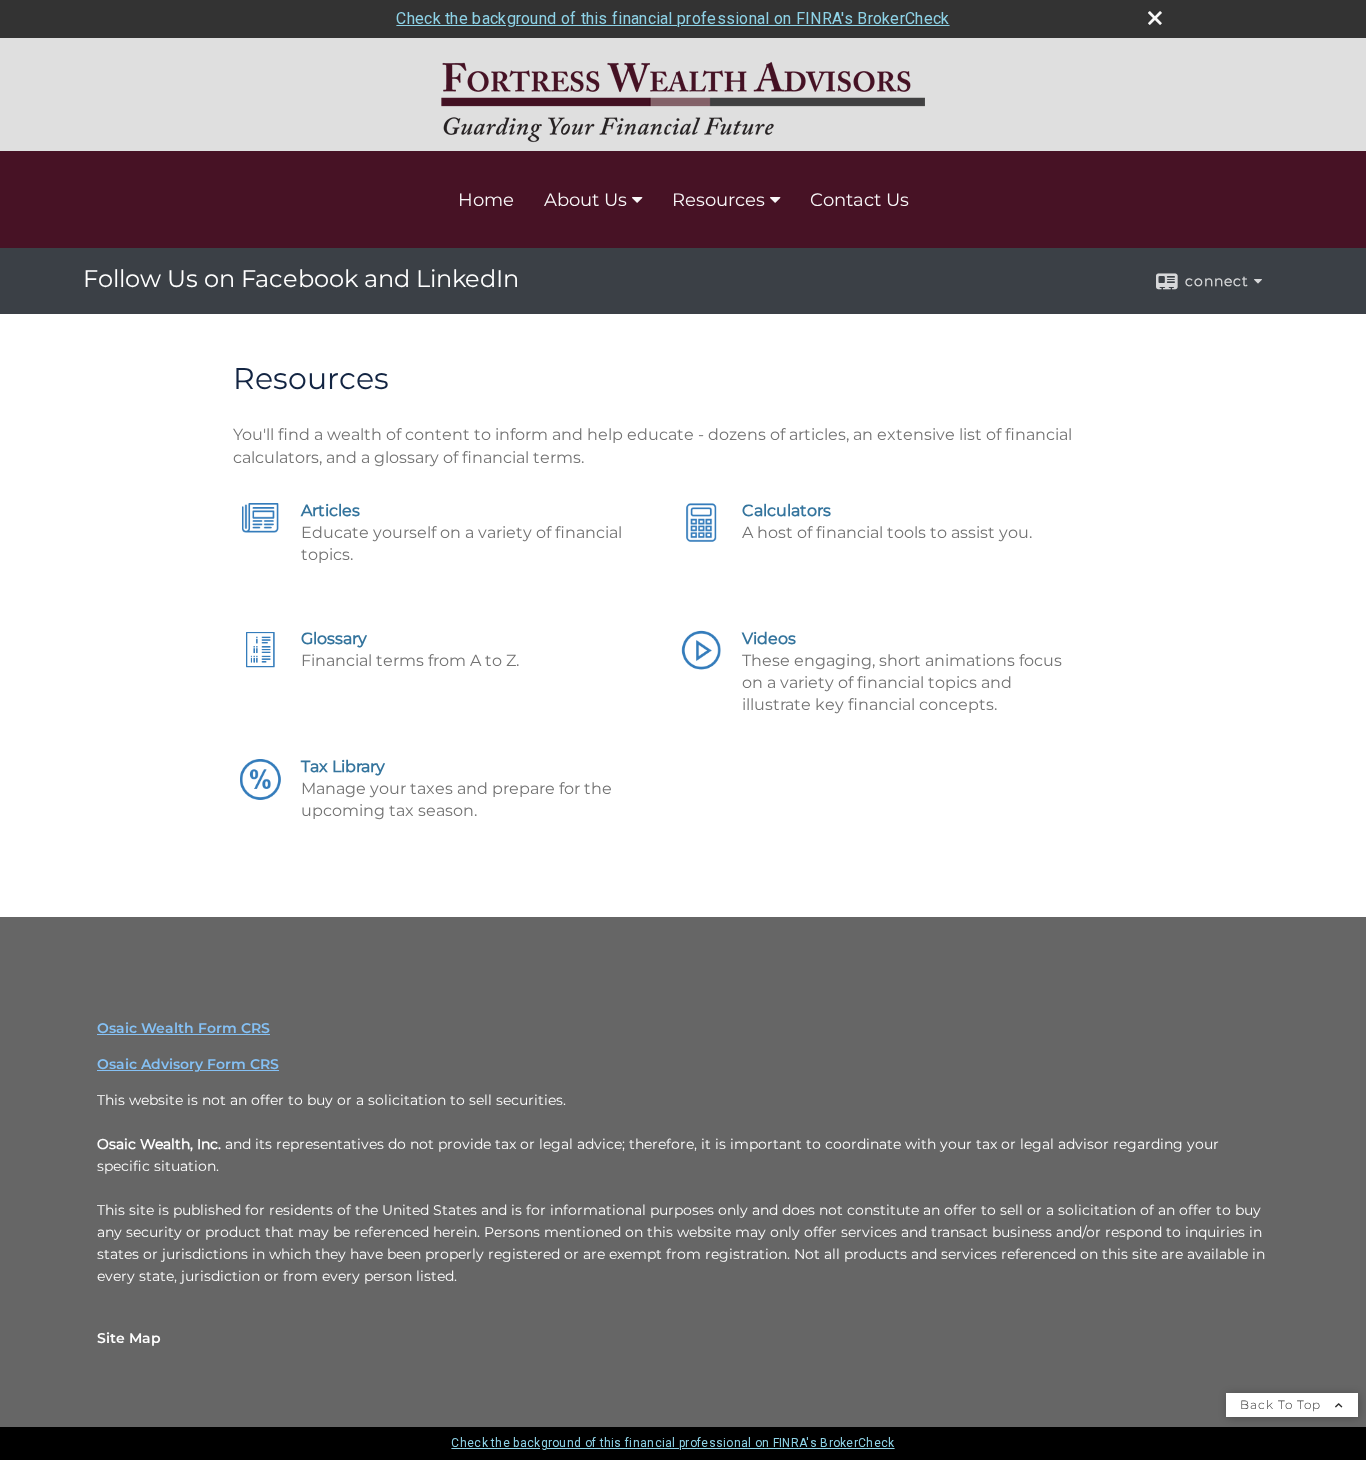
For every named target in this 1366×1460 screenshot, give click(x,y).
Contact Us (859, 200)
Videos (769, 638)
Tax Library (343, 766)
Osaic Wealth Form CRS (183, 1028)
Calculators (786, 510)
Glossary (334, 638)
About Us (585, 200)
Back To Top (1282, 1404)
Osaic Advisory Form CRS (188, 1064)
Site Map (129, 1338)
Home (486, 200)
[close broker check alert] (1155, 18)
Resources (718, 200)
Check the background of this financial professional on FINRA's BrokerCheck (672, 18)
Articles (330, 510)
